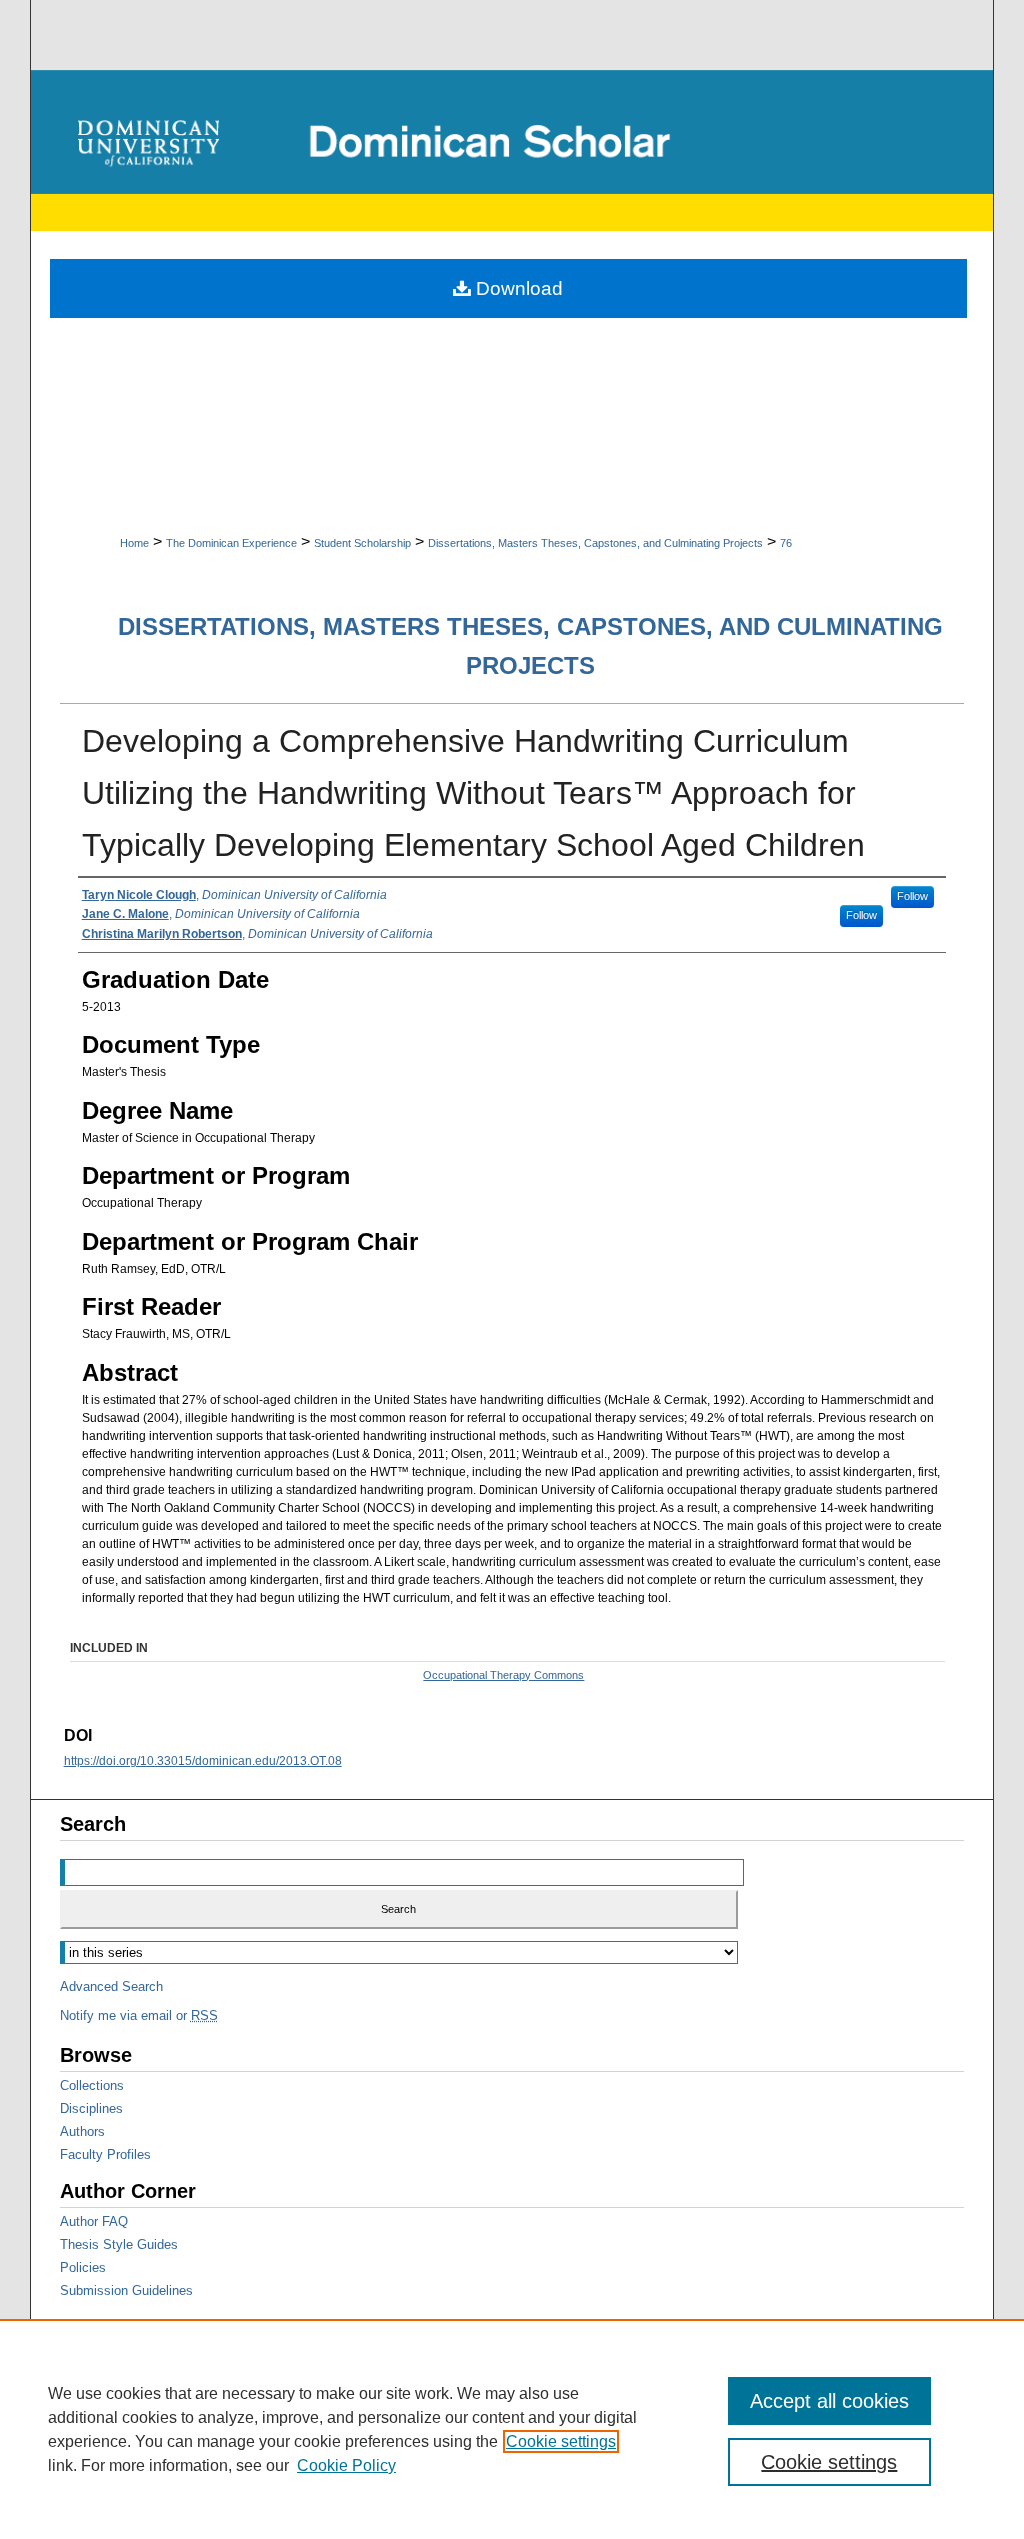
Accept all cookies (829, 2401)
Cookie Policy (346, 2465)
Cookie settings (561, 2441)
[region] (512, 2429)
